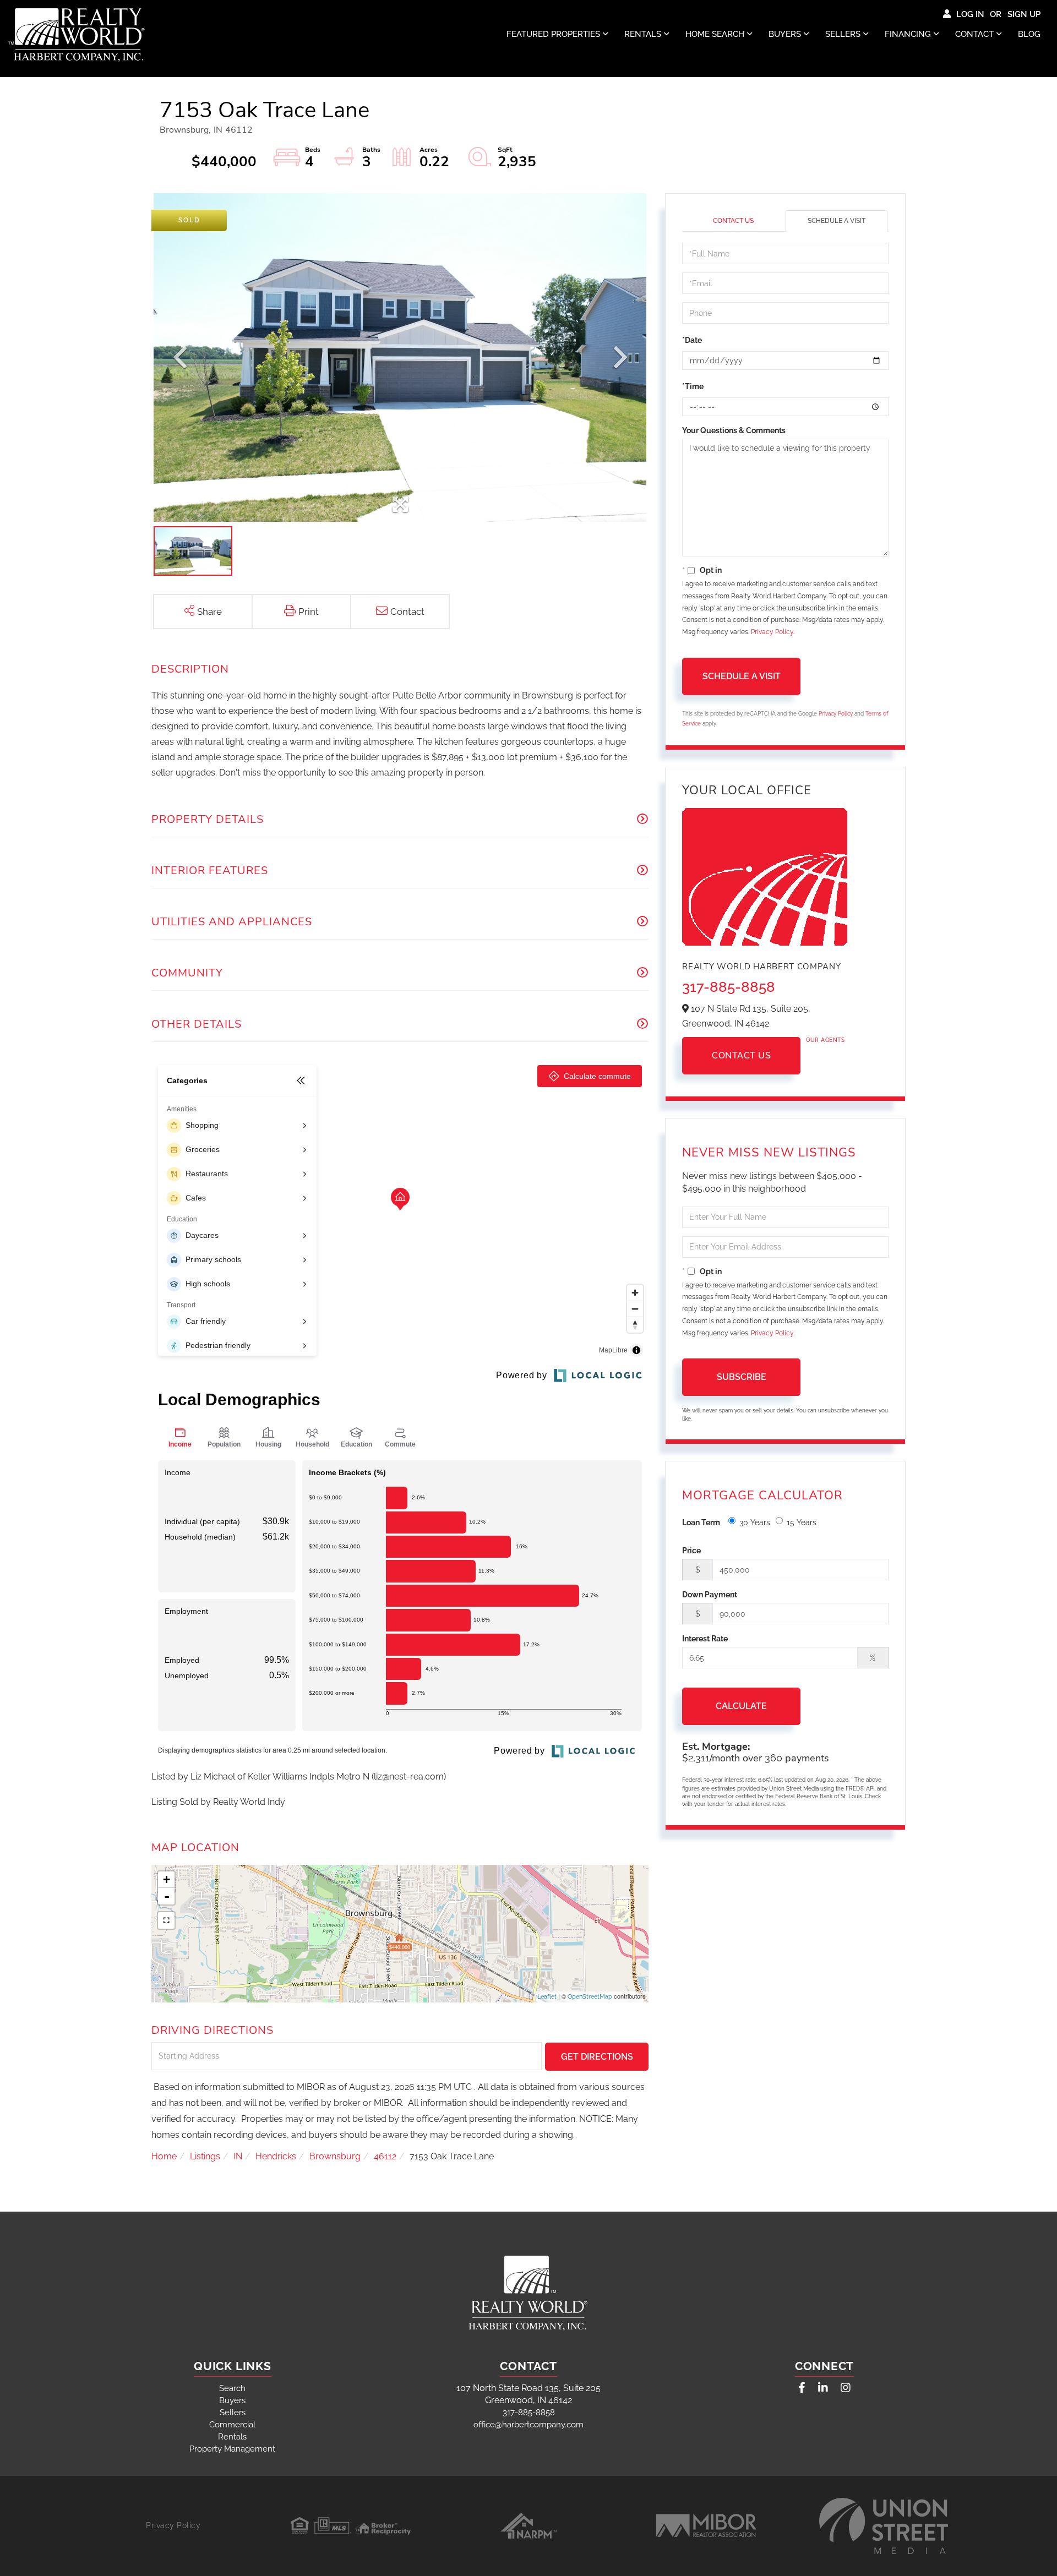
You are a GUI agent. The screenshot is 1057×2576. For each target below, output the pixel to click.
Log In (970, 14)
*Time (693, 386)
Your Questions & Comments (734, 430)
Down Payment (710, 1595)
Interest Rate (705, 1639)
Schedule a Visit (837, 221)
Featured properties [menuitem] (553, 34)
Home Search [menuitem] (715, 34)
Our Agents (825, 1040)
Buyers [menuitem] (785, 34)
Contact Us (733, 221)
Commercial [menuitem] (232, 2425)
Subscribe (742, 1377)
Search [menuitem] (232, 2388)
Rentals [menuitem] (643, 34)
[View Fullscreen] (166, 1920)
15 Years (802, 1522)
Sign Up (1024, 14)
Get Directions (597, 2057)
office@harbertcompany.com (528, 2425)
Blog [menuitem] (1029, 34)
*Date (692, 340)
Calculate (741, 1706)
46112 (385, 2156)
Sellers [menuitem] (843, 34)
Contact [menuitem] (974, 34)
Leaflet (547, 1997)
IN (238, 2156)
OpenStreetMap (590, 1997)
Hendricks (276, 2156)
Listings (205, 2156)
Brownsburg (335, 2156)
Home (164, 2156)
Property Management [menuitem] (232, 2449)
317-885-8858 (729, 987)
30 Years (755, 1522)
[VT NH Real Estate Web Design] (884, 2526)
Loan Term (701, 1522)
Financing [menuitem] (908, 34)
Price (691, 1551)
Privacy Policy (772, 632)
